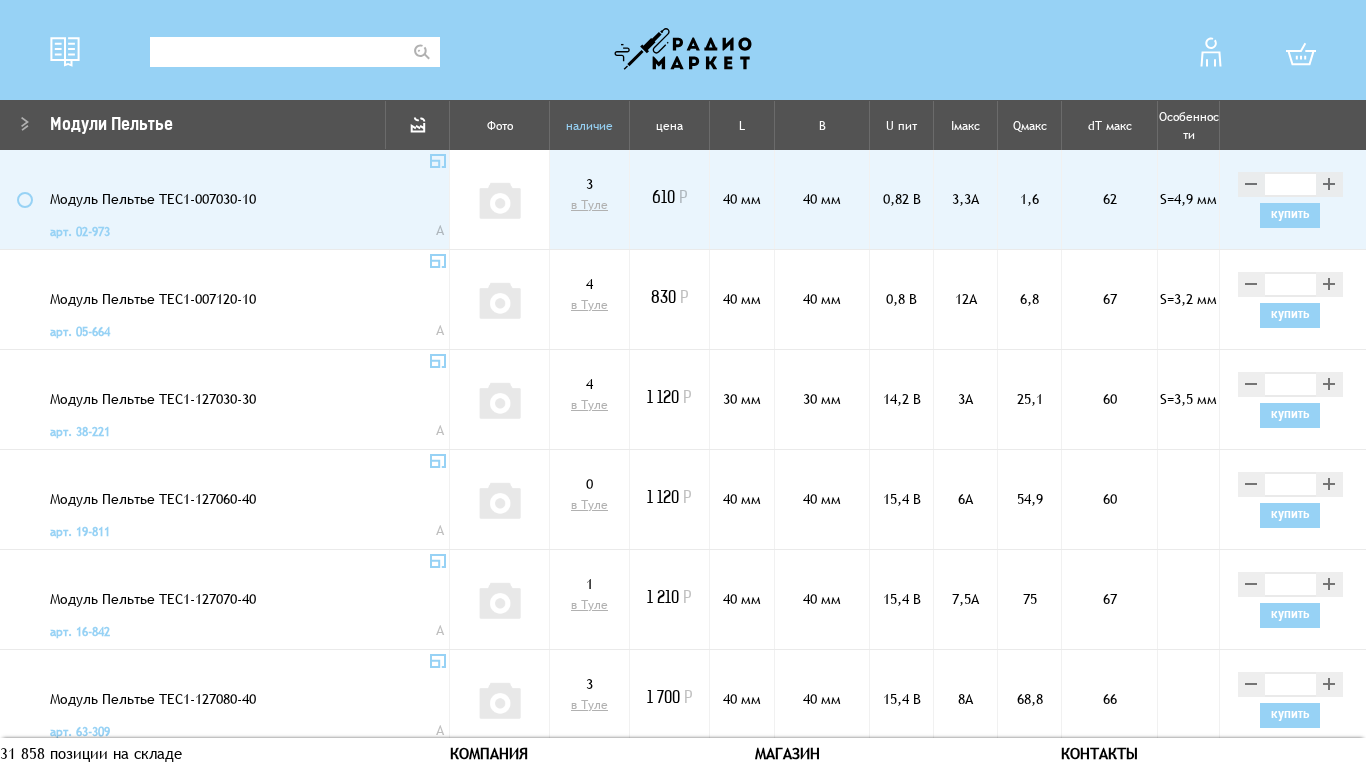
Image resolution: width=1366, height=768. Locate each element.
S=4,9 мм (1188, 199)
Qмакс (1030, 126)
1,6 (1029, 199)
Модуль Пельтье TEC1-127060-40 (153, 499)
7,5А (965, 599)
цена (669, 126)
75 (1030, 599)
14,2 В (902, 399)
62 (1110, 199)
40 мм (742, 199)
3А (965, 399)
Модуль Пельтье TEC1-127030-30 (153, 399)
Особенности (1189, 126)
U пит (901, 126)
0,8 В (901, 299)
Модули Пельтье (111, 126)
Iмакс (965, 126)
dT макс (1110, 126)
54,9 (1030, 499)
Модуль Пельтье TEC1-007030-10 (153, 199)
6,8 (1029, 299)
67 (1110, 299)
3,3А (965, 199)
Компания (489, 753)
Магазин (787, 753)
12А (966, 299)
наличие (589, 126)
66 (1110, 699)
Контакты (1099, 753)
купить (1290, 215)
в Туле (589, 205)
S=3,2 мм (1188, 299)
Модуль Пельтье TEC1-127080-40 (153, 699)
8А (965, 699)
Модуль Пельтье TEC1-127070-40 (153, 599)
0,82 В (902, 199)
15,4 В (902, 499)
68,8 (1030, 699)
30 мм (742, 399)
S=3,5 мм (1188, 399)
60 (1110, 399)
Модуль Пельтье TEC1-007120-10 (153, 299)
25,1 (1030, 399)
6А (965, 499)
